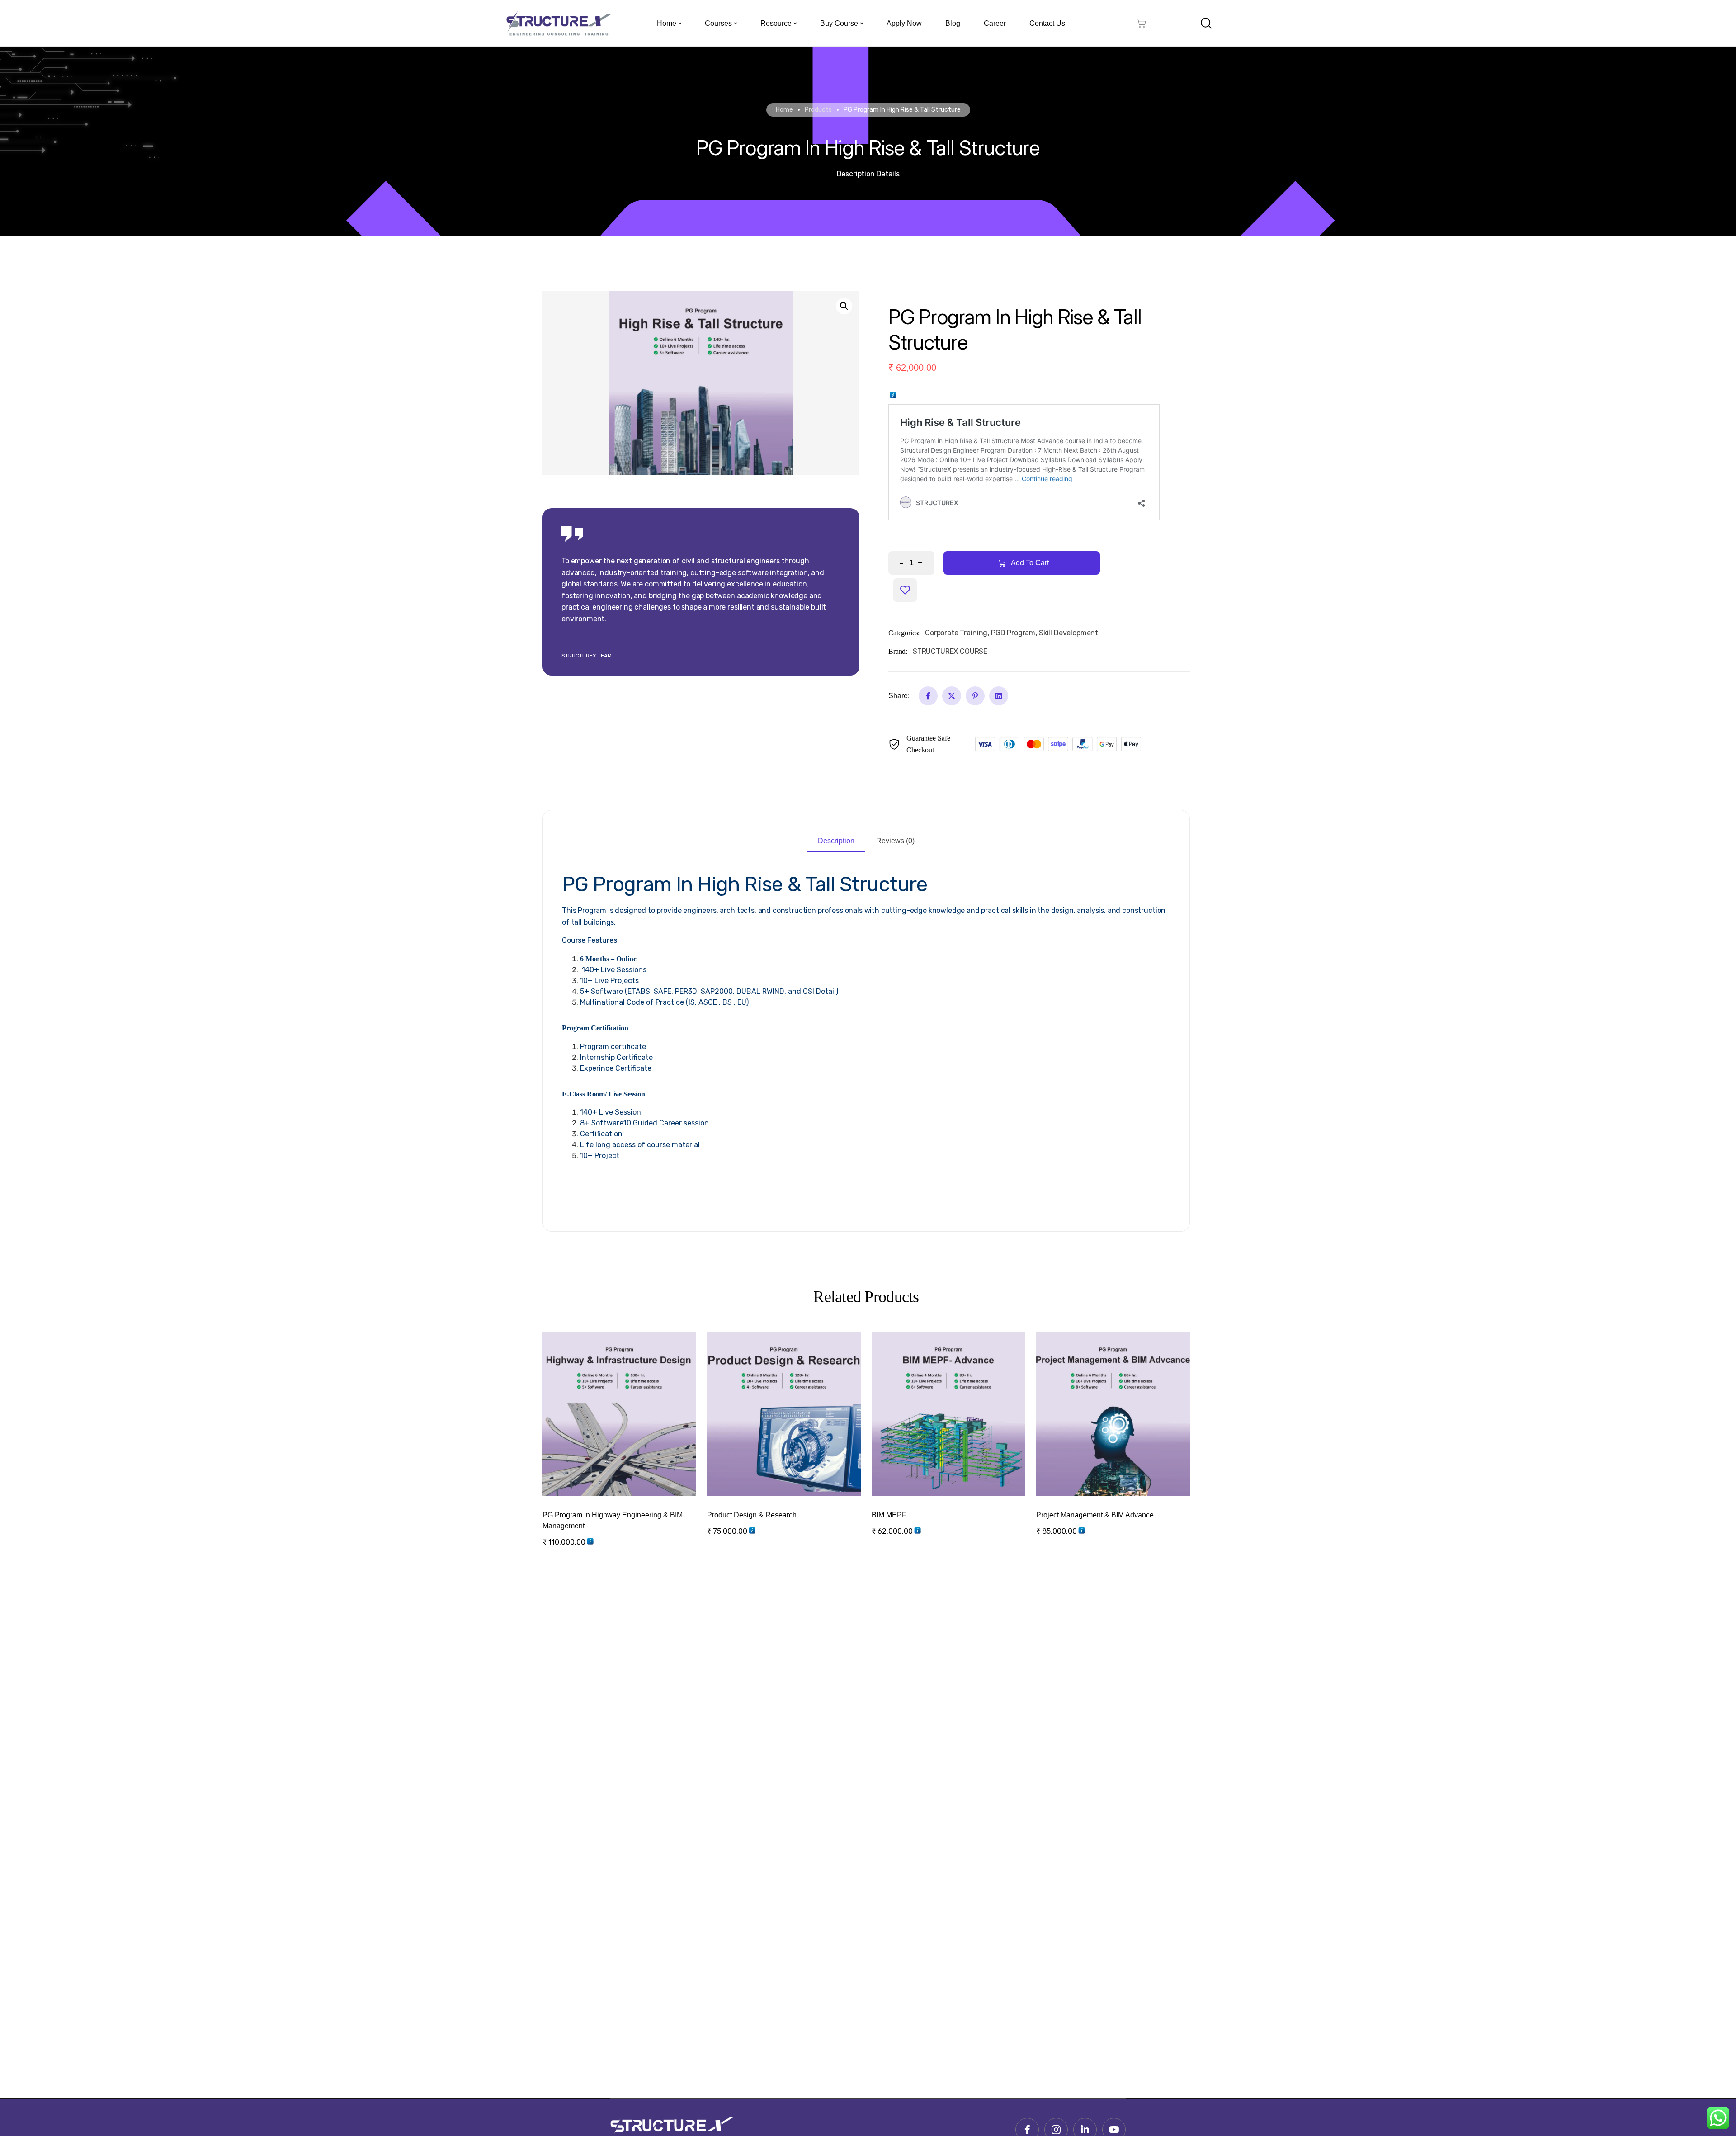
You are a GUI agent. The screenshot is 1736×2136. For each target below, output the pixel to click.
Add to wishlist (905, 590)
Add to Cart (1030, 563)
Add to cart (634, 1462)
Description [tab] (836, 841)
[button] (844, 306)
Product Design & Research (752, 1515)
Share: (899, 696)
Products (818, 110)
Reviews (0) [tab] (895, 841)
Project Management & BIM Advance (1095, 1515)
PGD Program (1013, 633)
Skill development (1068, 633)
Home (784, 110)
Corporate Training (956, 633)
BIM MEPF (889, 1515)
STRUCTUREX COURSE (950, 651)
